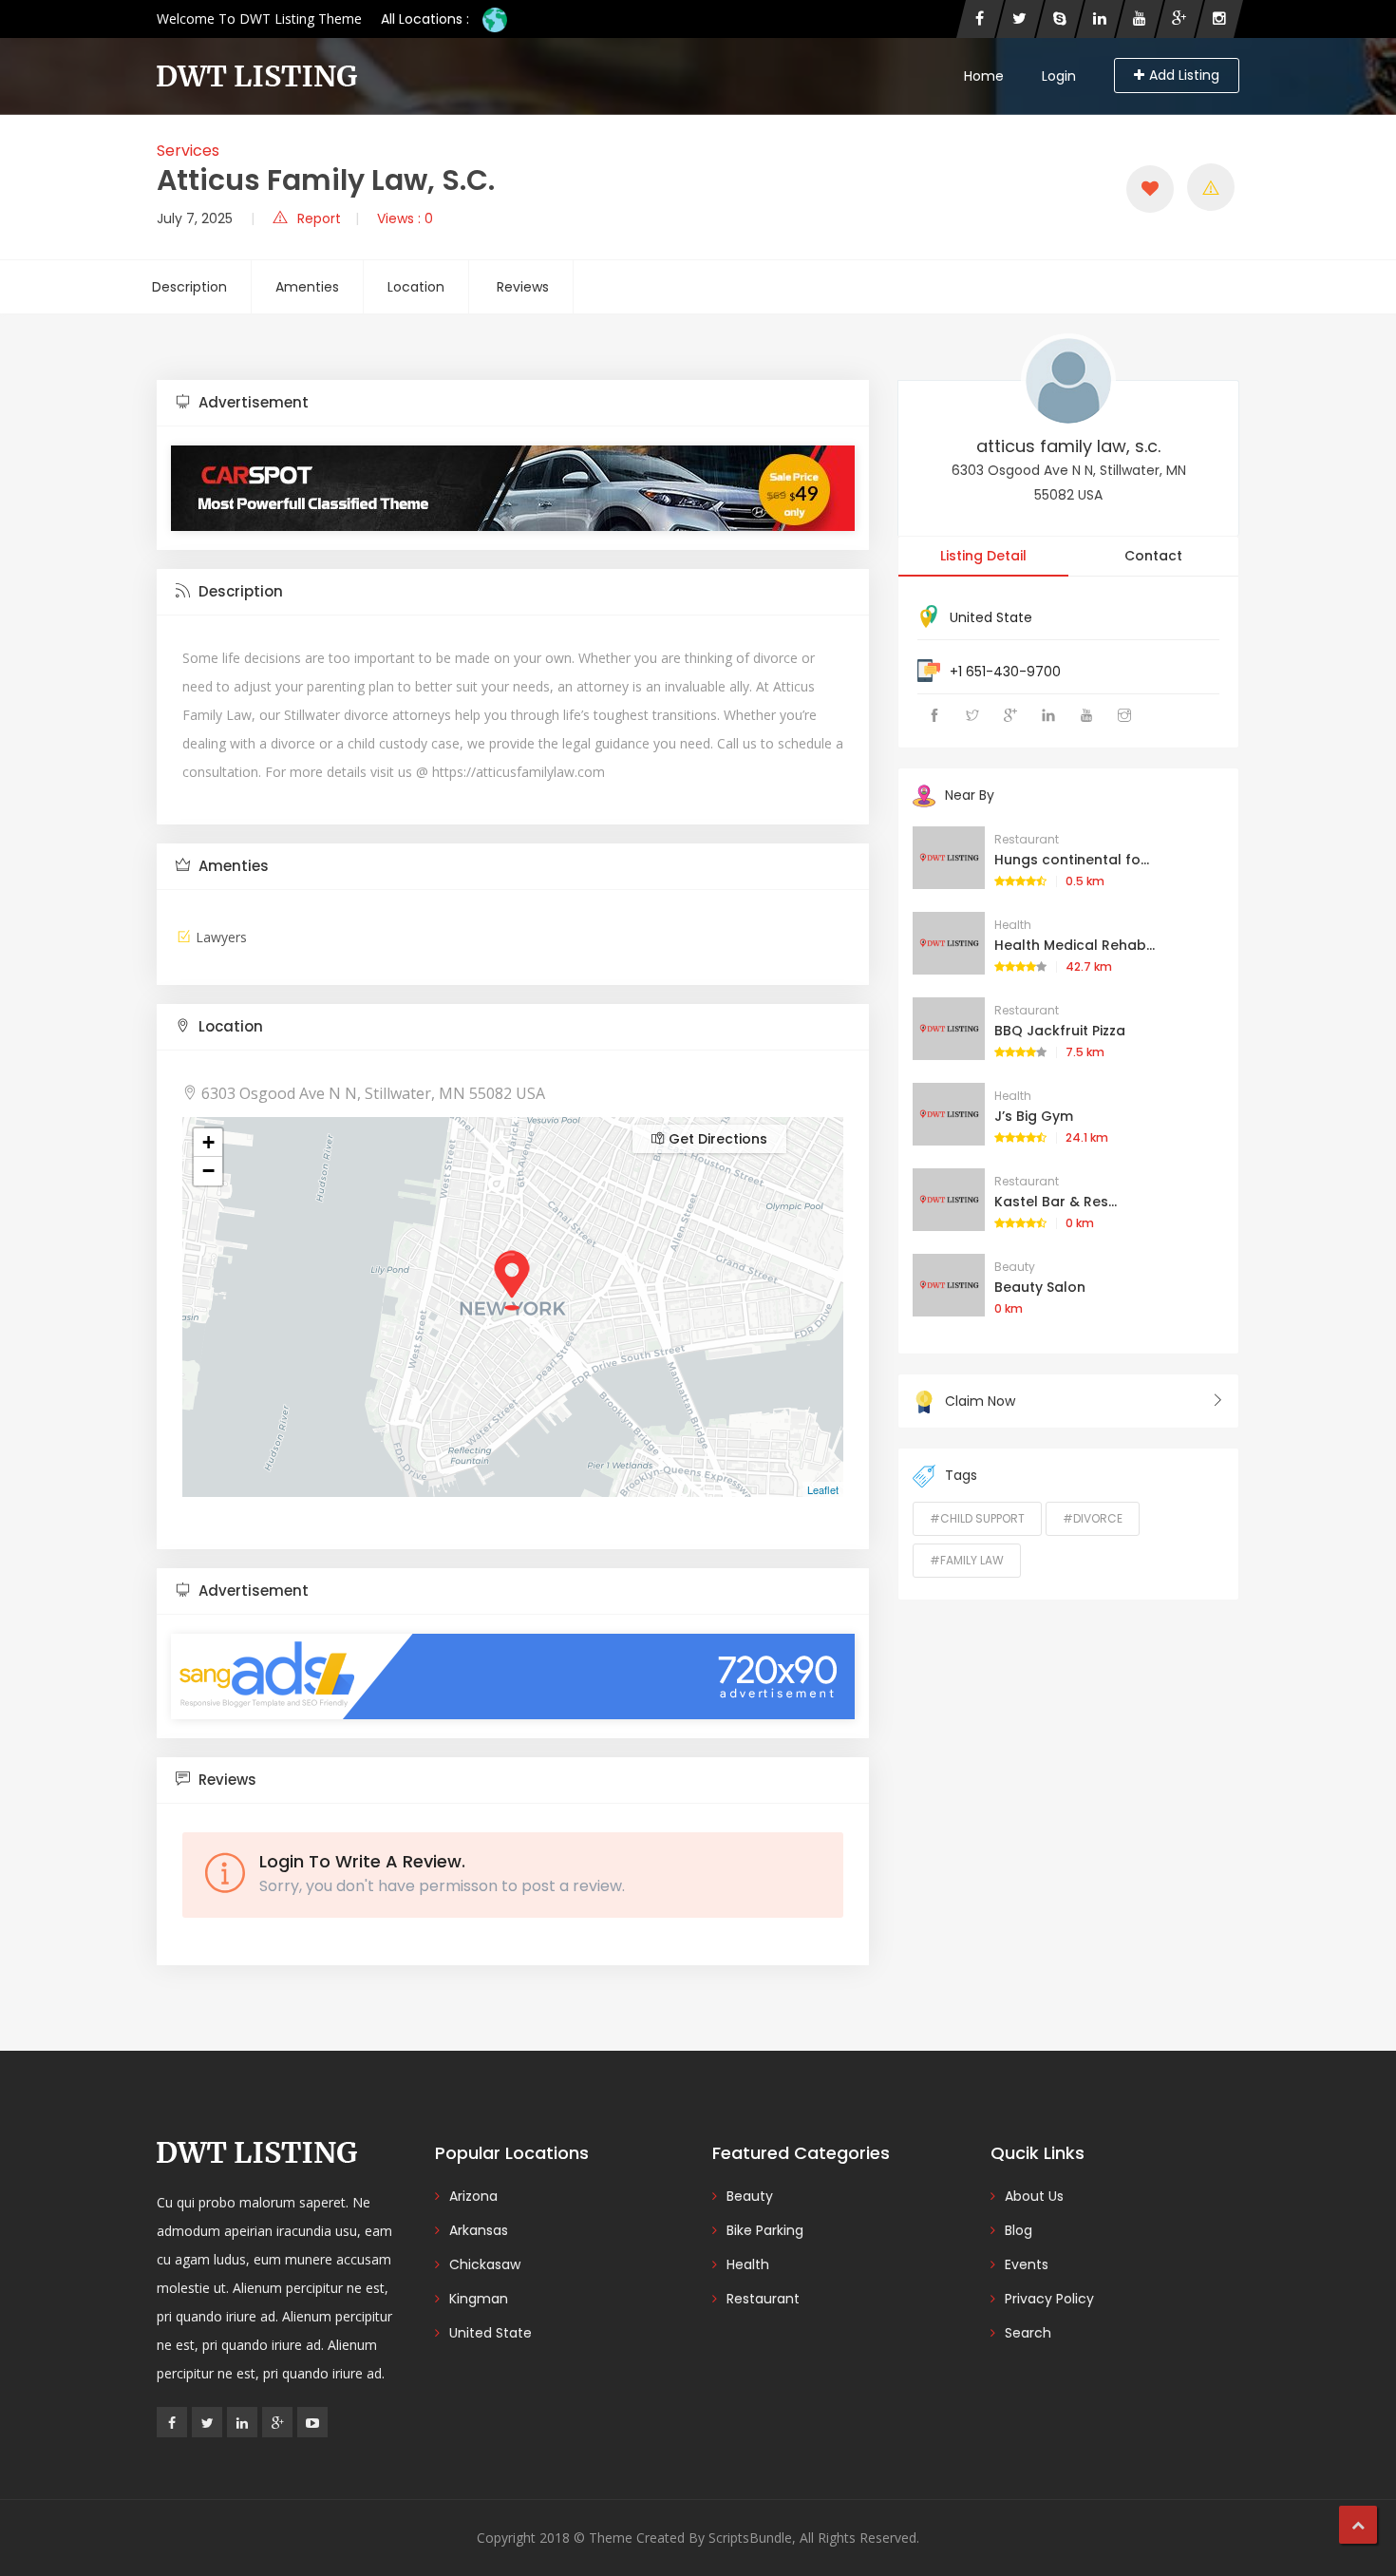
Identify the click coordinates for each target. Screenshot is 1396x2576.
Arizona (473, 2196)
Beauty (1015, 1267)
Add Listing (1184, 75)
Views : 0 (405, 218)
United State (991, 617)
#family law (967, 1560)
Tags (961, 1475)
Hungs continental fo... (1072, 860)
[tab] (513, 403)
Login (1059, 76)
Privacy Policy (1049, 2299)
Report (319, 218)
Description (189, 287)
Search (1028, 2333)
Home (984, 76)
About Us (1034, 2196)
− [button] (208, 1171)
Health (1013, 925)
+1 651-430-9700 (1005, 672)
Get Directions (716, 1139)
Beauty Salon (1040, 1287)
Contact (1153, 556)
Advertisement (252, 402)
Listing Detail (983, 556)
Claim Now (980, 1401)
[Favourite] (1150, 189)
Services (188, 151)
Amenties (307, 287)
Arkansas (479, 2230)
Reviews (523, 287)
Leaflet (823, 1489)
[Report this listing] (1211, 187)
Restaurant (1027, 839)
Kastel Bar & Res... (1056, 1202)
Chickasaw (485, 2264)
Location (416, 287)
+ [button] (208, 1142)
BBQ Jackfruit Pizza (1060, 1031)
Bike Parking (765, 2230)
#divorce (1093, 1518)
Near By (970, 795)
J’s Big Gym (1034, 1116)
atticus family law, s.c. (1068, 446)
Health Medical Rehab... (1075, 945)
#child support (977, 1518)
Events (1027, 2264)
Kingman (479, 2299)
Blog (1019, 2230)
